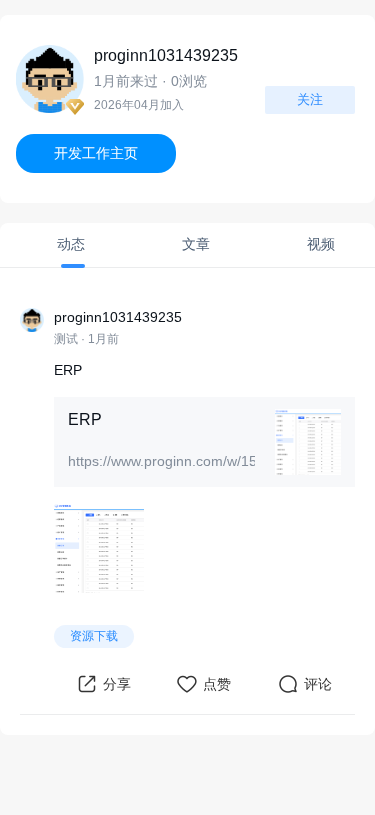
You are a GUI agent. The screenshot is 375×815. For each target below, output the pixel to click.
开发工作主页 (96, 153)
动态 (73, 244)
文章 (198, 244)
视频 (323, 244)
